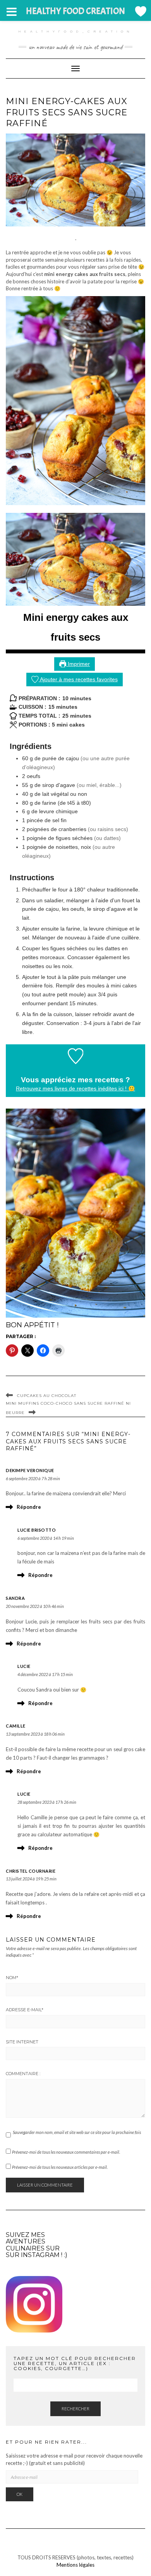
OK (20, 2494)
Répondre (29, 1507)
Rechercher (75, 2409)
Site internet (22, 2042)
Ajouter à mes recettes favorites (78, 679)
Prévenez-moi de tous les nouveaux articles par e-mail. (60, 2167)
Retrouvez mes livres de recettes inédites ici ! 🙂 (75, 1088)
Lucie (24, 1666)
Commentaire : (23, 2074)
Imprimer (78, 664)
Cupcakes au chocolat (47, 1396)
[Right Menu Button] (140, 11)
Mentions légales (75, 2565)
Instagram (40, 2255)
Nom (12, 1978)
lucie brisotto (37, 1530)
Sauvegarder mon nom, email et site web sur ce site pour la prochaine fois (77, 2132)
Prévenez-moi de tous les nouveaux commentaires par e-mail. (66, 2152)
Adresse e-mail (25, 2010)
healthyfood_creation (76, 31)
